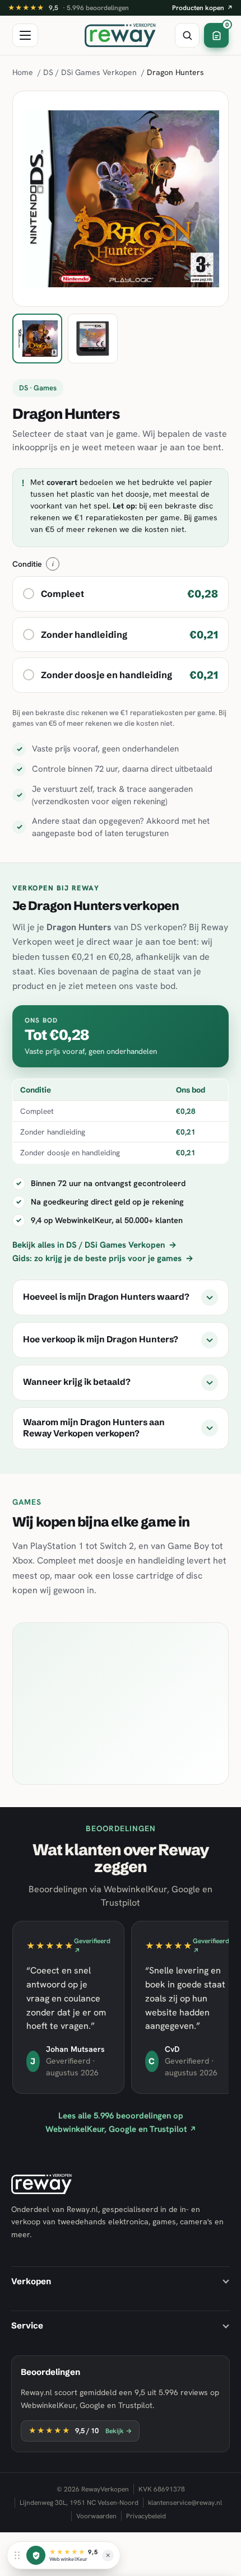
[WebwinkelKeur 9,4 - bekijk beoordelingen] (36, 2555)
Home (23, 72)
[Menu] (25, 35)
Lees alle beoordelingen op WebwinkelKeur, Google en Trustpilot (121, 2122)
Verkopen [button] (31, 2281)
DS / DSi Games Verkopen (90, 72)
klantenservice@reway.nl (185, 2503)
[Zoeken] (187, 35)
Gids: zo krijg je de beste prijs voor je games (103, 1258)
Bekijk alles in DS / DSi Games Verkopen (94, 1245)
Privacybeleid (146, 2516)
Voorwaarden (96, 2516)
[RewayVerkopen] (120, 35)
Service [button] (27, 2325)
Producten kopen (203, 8)
